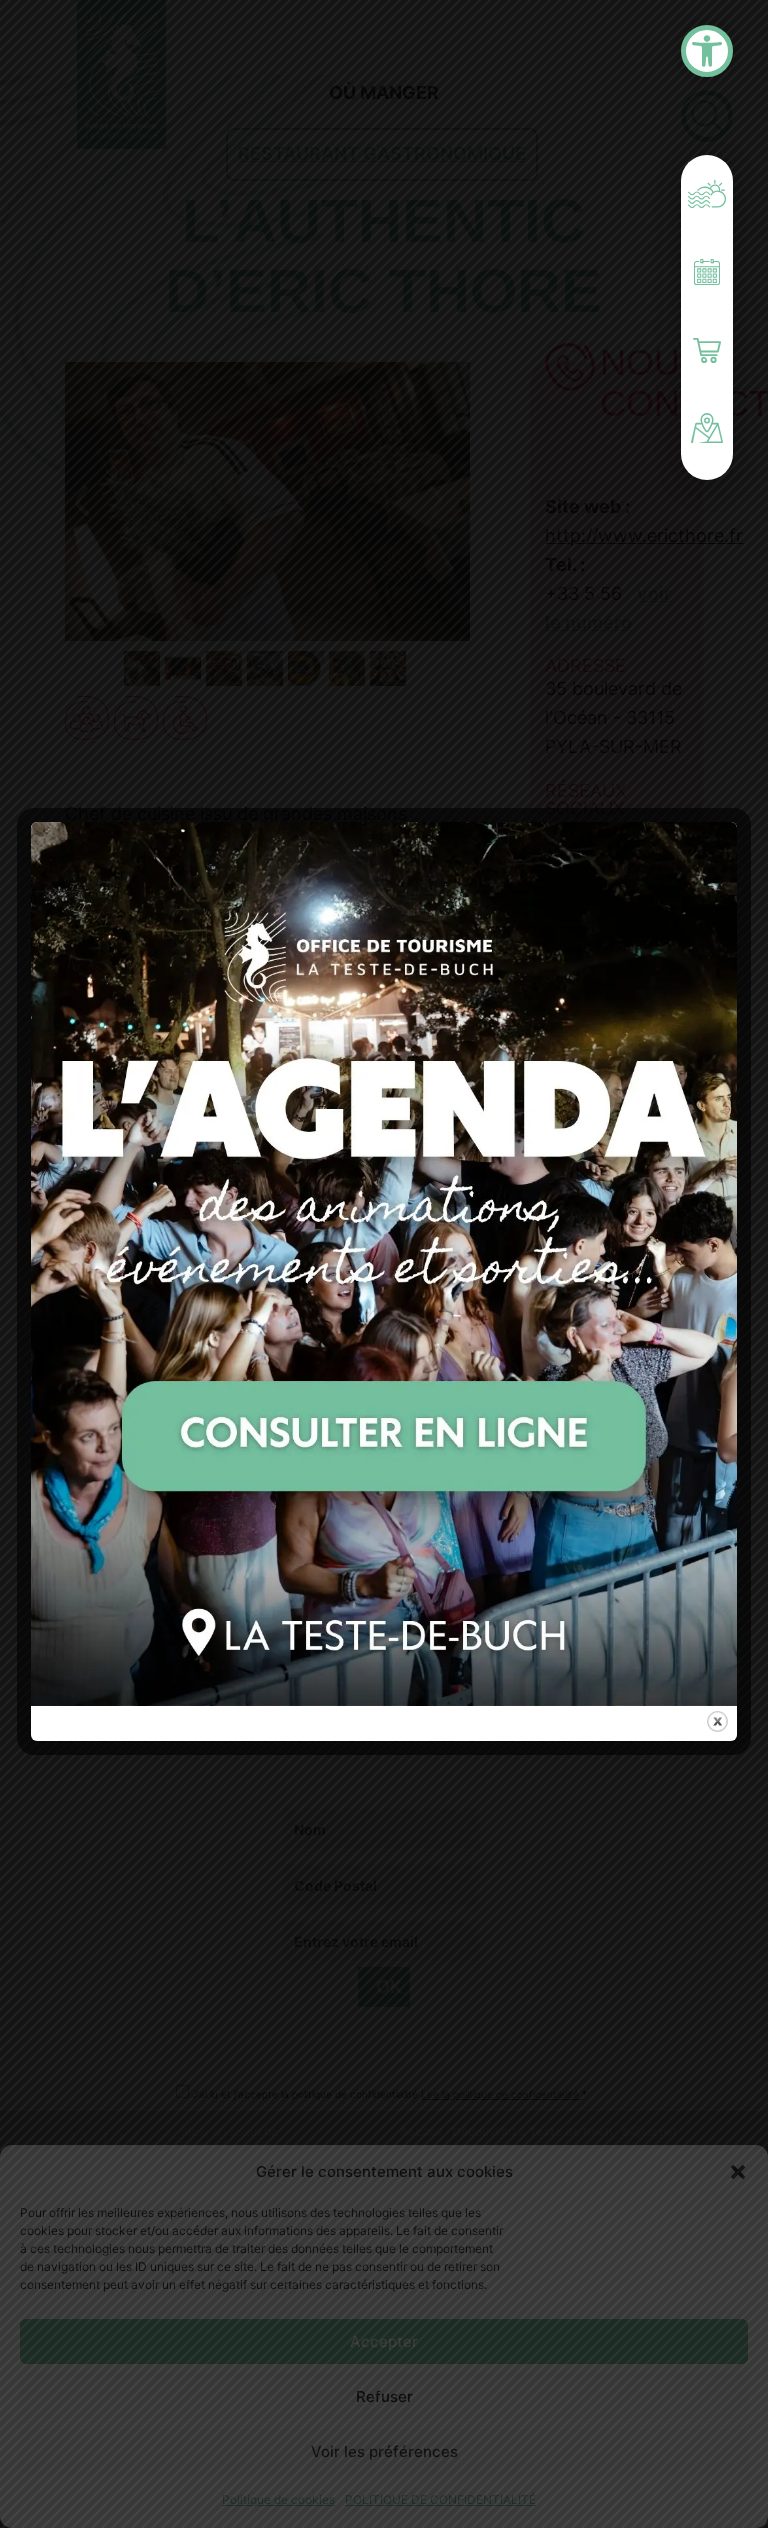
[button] (738, 2172)
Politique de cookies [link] (278, 2499)
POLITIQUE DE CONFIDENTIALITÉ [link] (440, 2499)
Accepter (384, 2341)
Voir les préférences (384, 2451)
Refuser (384, 2396)
